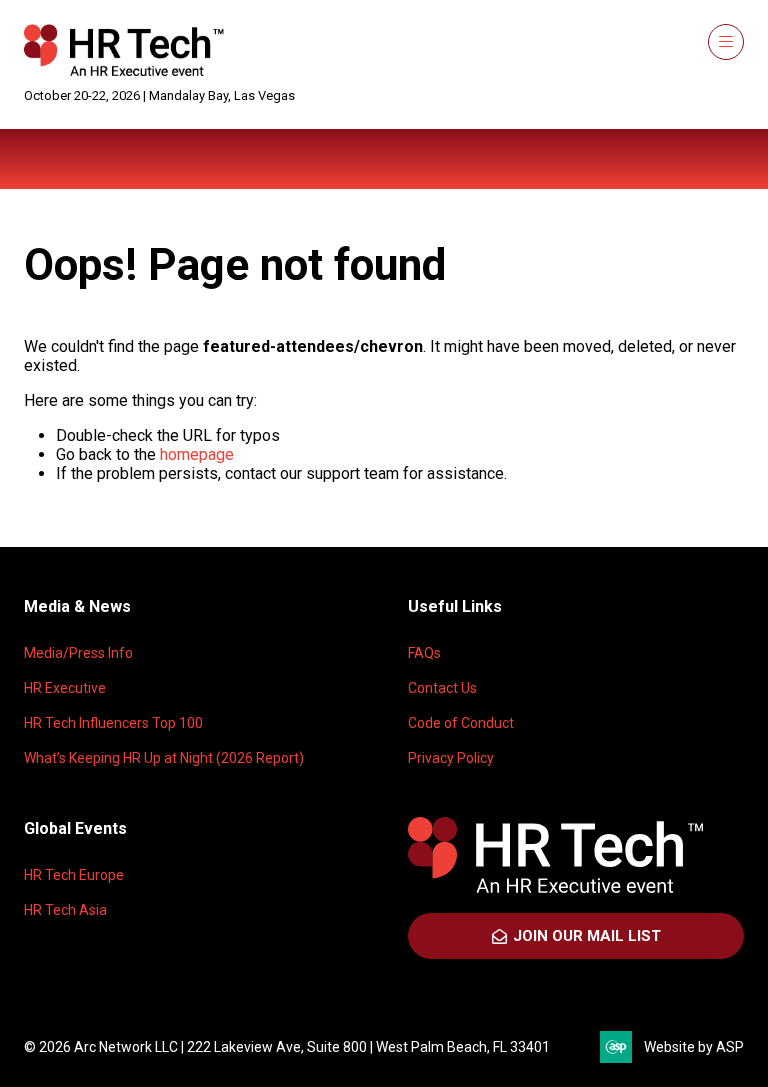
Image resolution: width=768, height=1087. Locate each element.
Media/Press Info (78, 653)
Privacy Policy (451, 758)
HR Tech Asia (65, 910)
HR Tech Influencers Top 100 (113, 723)
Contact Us (442, 688)
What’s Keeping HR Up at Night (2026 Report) (164, 758)
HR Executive (65, 688)
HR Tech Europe (74, 875)
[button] (726, 42)
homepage (197, 454)
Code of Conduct (461, 723)
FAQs (424, 653)
